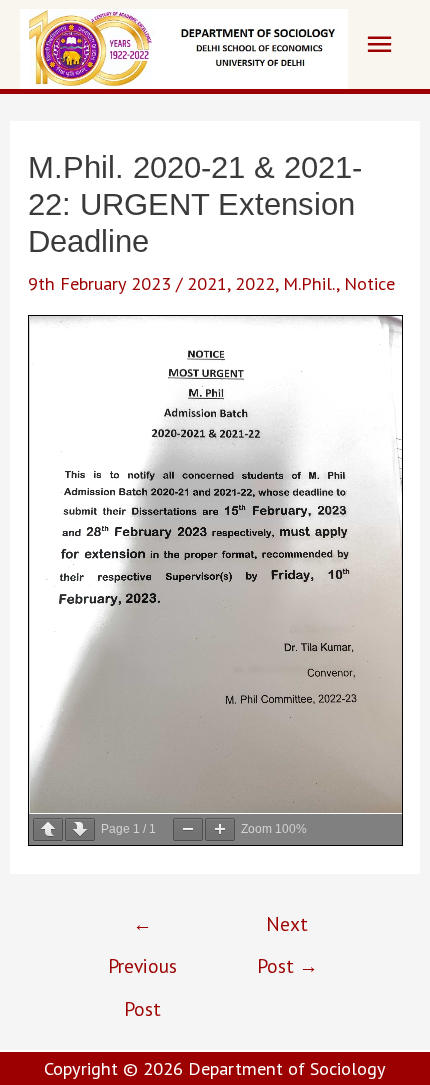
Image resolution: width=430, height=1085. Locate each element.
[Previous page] (48, 829)
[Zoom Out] (188, 829)
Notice (369, 283)
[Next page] (80, 829)
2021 (207, 283)
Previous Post (142, 929)
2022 (255, 283)
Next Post (287, 929)
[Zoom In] (220, 829)
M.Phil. (309, 283)
